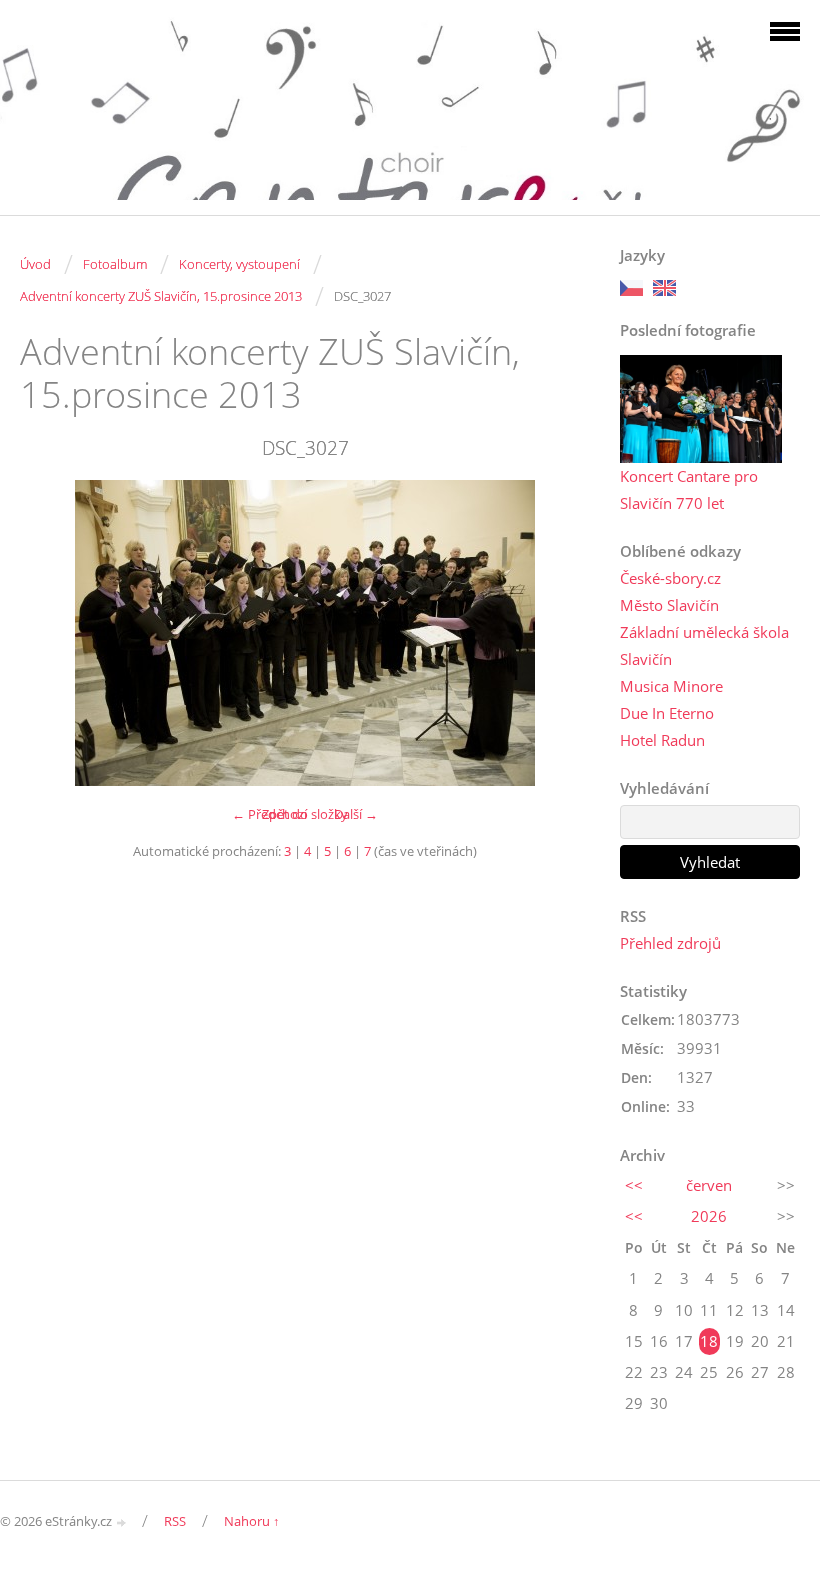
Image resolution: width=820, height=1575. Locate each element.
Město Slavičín (669, 605)
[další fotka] (557, 633)
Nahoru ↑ (252, 1521)
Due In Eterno (667, 713)
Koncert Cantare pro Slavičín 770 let (689, 489)
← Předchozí (269, 814)
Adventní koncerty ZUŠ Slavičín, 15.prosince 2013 (161, 296)
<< (634, 1185)
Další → (356, 814)
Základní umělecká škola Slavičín (704, 645)
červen (709, 1185)
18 (709, 1341)
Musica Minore (671, 686)
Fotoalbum (115, 264)
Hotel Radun (662, 740)
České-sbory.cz (670, 578)
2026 (709, 1216)
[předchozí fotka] (52, 633)
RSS (175, 1521)
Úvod (35, 264)
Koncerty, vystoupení (239, 264)
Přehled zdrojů (670, 943)
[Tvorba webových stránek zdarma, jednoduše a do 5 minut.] (122, 1522)
